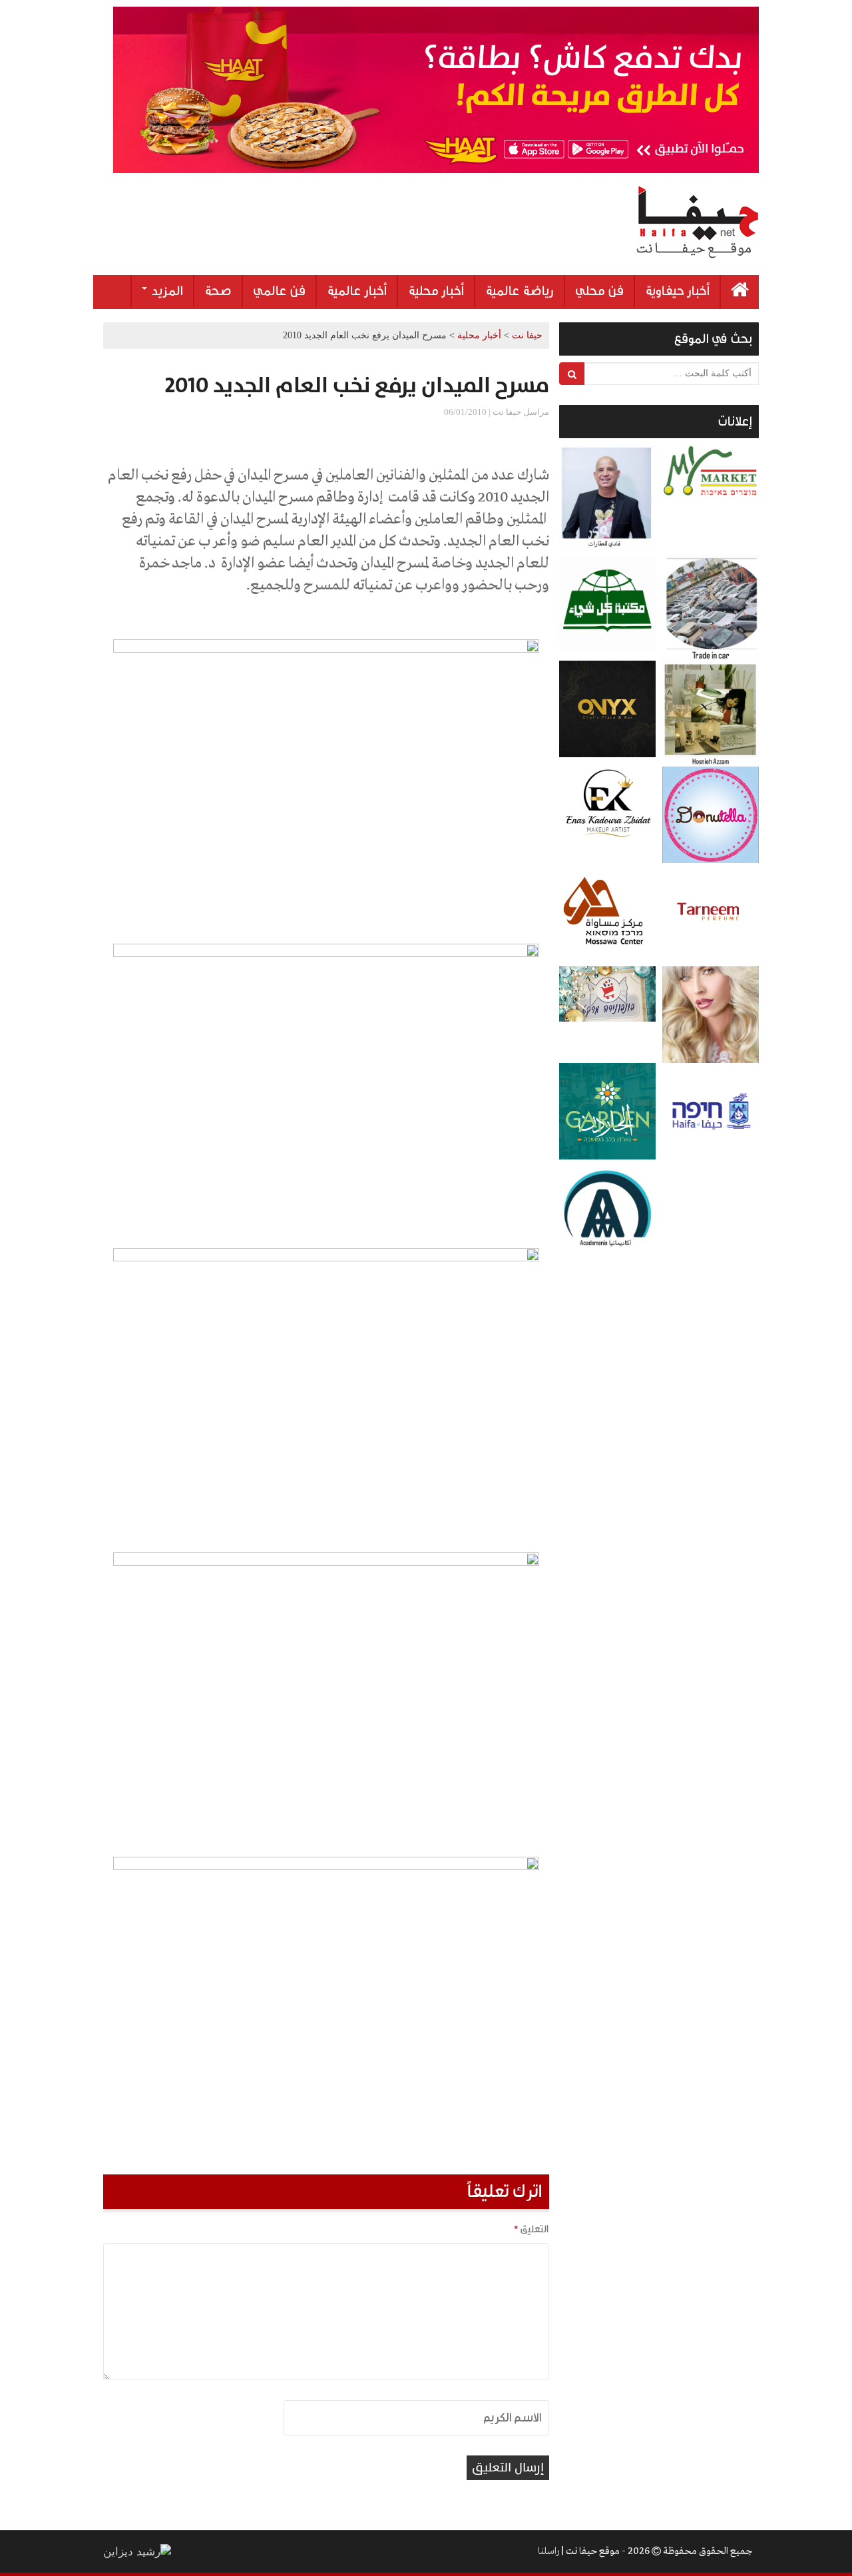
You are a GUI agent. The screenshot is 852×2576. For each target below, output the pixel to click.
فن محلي (599, 291)
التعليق (531, 2229)
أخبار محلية (436, 291)
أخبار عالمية (357, 291)
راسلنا (548, 2551)
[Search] (572, 374)
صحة (218, 291)
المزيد (166, 291)
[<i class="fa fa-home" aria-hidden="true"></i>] (740, 292)
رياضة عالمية (520, 291)
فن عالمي (279, 291)
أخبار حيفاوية (677, 291)
